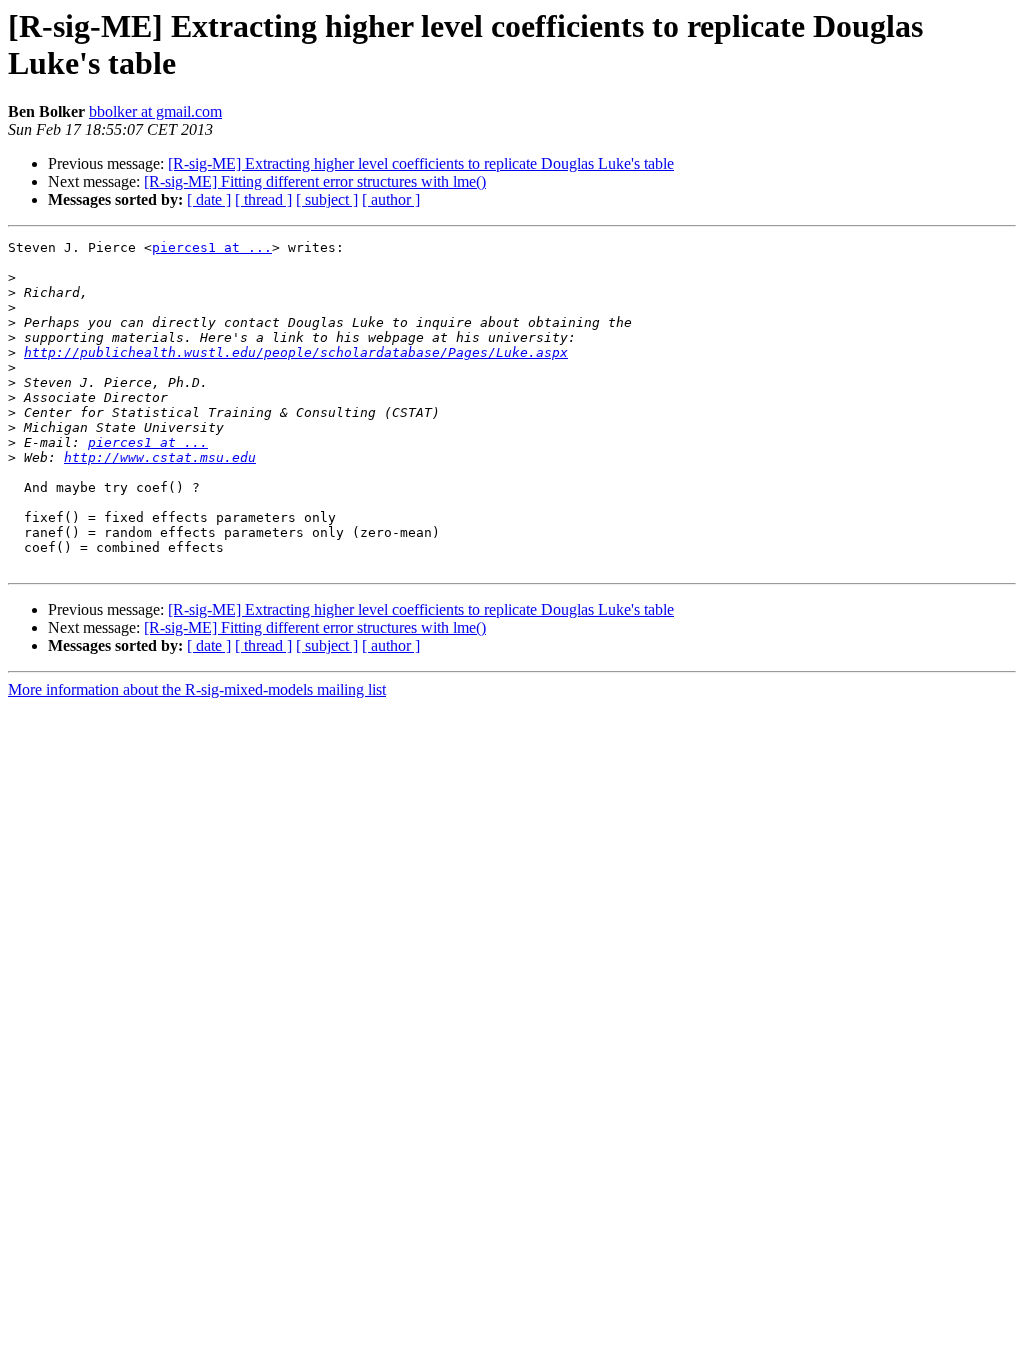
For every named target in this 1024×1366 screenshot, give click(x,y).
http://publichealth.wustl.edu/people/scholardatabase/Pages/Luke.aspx (296, 352)
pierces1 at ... (212, 247)
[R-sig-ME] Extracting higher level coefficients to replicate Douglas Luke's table (421, 163)
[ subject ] (327, 199)
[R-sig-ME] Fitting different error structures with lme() (315, 181)
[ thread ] (263, 199)
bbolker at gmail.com (155, 111)
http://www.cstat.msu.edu (160, 457)
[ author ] (391, 199)
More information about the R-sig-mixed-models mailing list (197, 689)
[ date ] (209, 199)
